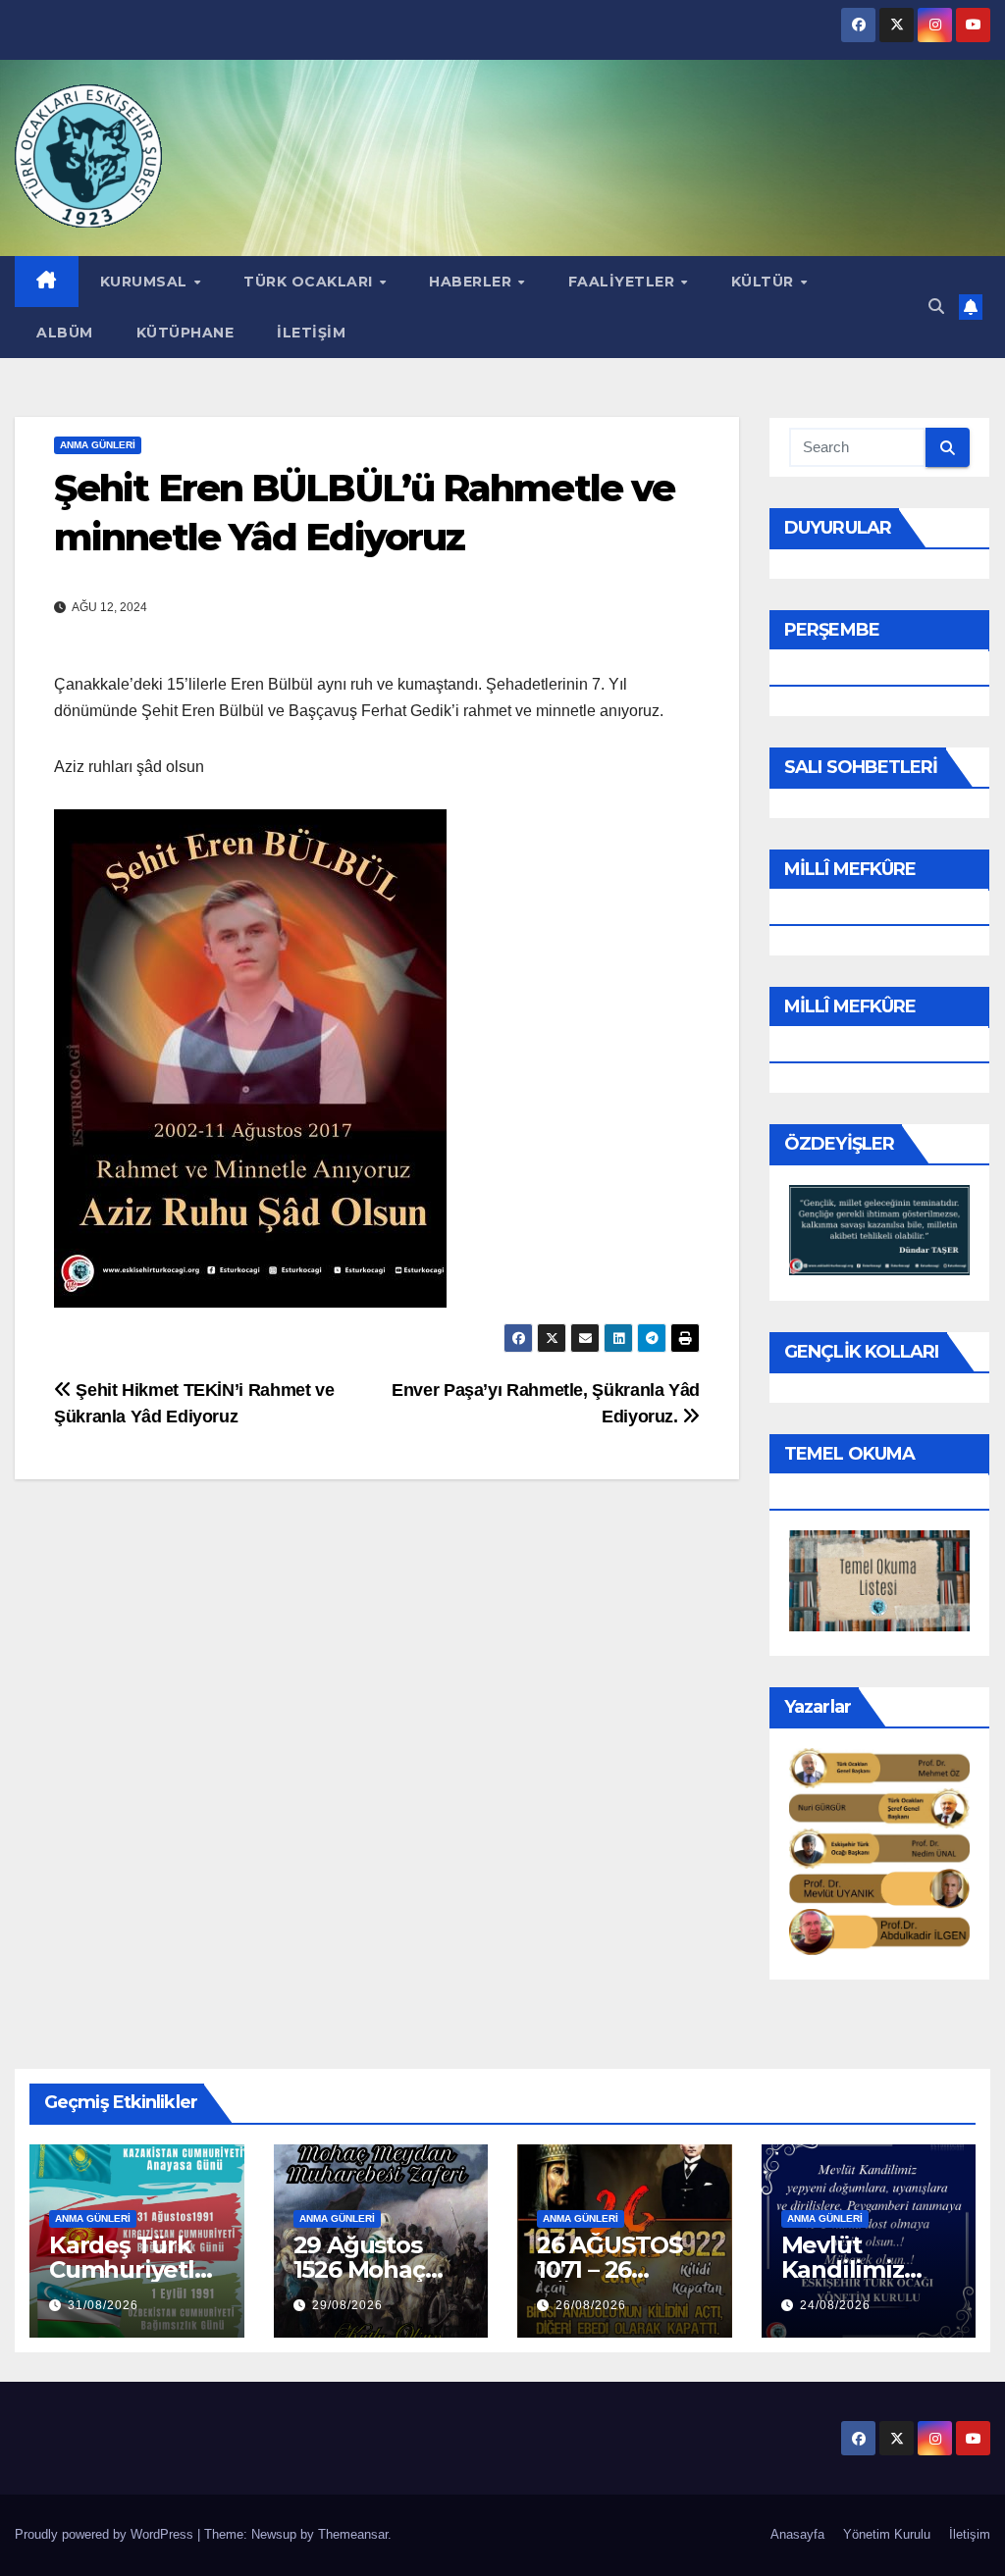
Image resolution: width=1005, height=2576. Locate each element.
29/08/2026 (347, 2305)
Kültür (765, 282)
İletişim (311, 333)
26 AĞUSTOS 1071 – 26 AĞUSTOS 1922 (621, 2269)
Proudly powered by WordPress (106, 2534)
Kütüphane (185, 333)
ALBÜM (65, 333)
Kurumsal (146, 282)
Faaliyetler (624, 282)
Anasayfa (797, 2534)
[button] (936, 307)
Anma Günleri (98, 445)
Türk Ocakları (310, 282)
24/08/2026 (835, 2305)
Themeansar (353, 2534)
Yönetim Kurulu (887, 2534)
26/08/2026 (591, 2305)
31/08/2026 (103, 2305)
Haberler (473, 282)
